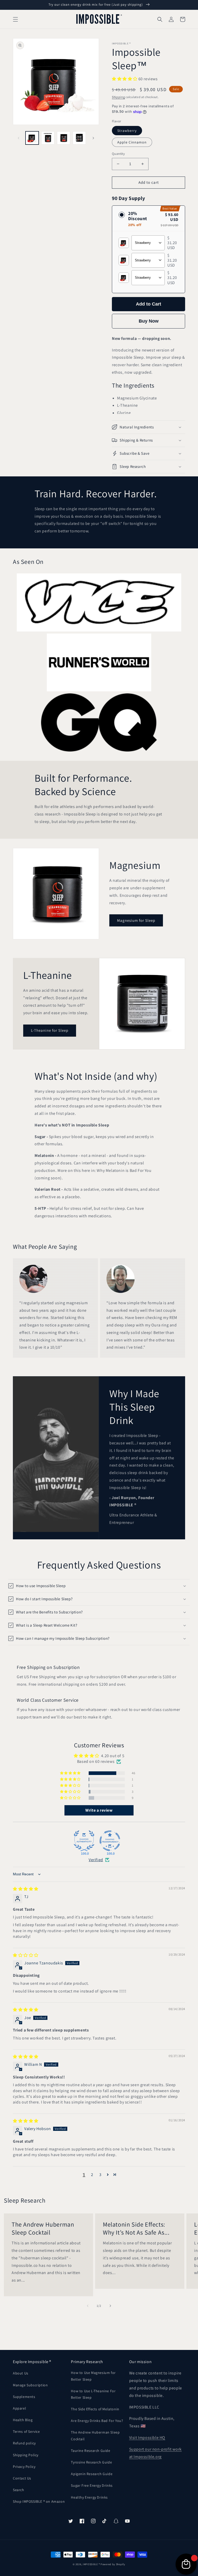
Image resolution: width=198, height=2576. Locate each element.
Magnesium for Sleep (136, 920)
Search (19, 2490)
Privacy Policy (24, 2467)
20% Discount (138, 219)
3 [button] (100, 2175)
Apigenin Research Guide (92, 2474)
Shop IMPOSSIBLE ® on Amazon (39, 2501)
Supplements (24, 2397)
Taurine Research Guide (90, 2451)
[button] (15, 19)
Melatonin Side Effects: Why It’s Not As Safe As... (136, 2228)
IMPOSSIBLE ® (91, 2564)
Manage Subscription (30, 2385)
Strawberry (127, 131)
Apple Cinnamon (132, 142)
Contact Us (22, 2478)
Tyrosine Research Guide (91, 2462)
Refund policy (24, 2443)
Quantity (118, 154)
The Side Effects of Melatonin (95, 2409)
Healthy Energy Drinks (89, 2497)
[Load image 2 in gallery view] (48, 138)
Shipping (118, 97)
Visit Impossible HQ (147, 2438)
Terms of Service (26, 2431)
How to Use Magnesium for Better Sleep (93, 2376)
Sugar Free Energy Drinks (92, 2485)
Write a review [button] (99, 1810)
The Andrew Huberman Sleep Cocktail (43, 2228)
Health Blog (23, 2420)
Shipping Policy (26, 2455)
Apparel (19, 2408)
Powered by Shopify (113, 2564)
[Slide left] (19, 138)
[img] (26, 1889)
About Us (21, 2373)
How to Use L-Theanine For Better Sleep (93, 2394)
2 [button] (92, 2175)
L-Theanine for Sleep (50, 1030)
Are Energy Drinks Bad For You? (97, 2421)
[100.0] (84, 1841)
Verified (96, 1860)
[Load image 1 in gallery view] (32, 138)
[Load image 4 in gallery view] (79, 138)
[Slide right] (93, 138)
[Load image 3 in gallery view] (64, 138)
